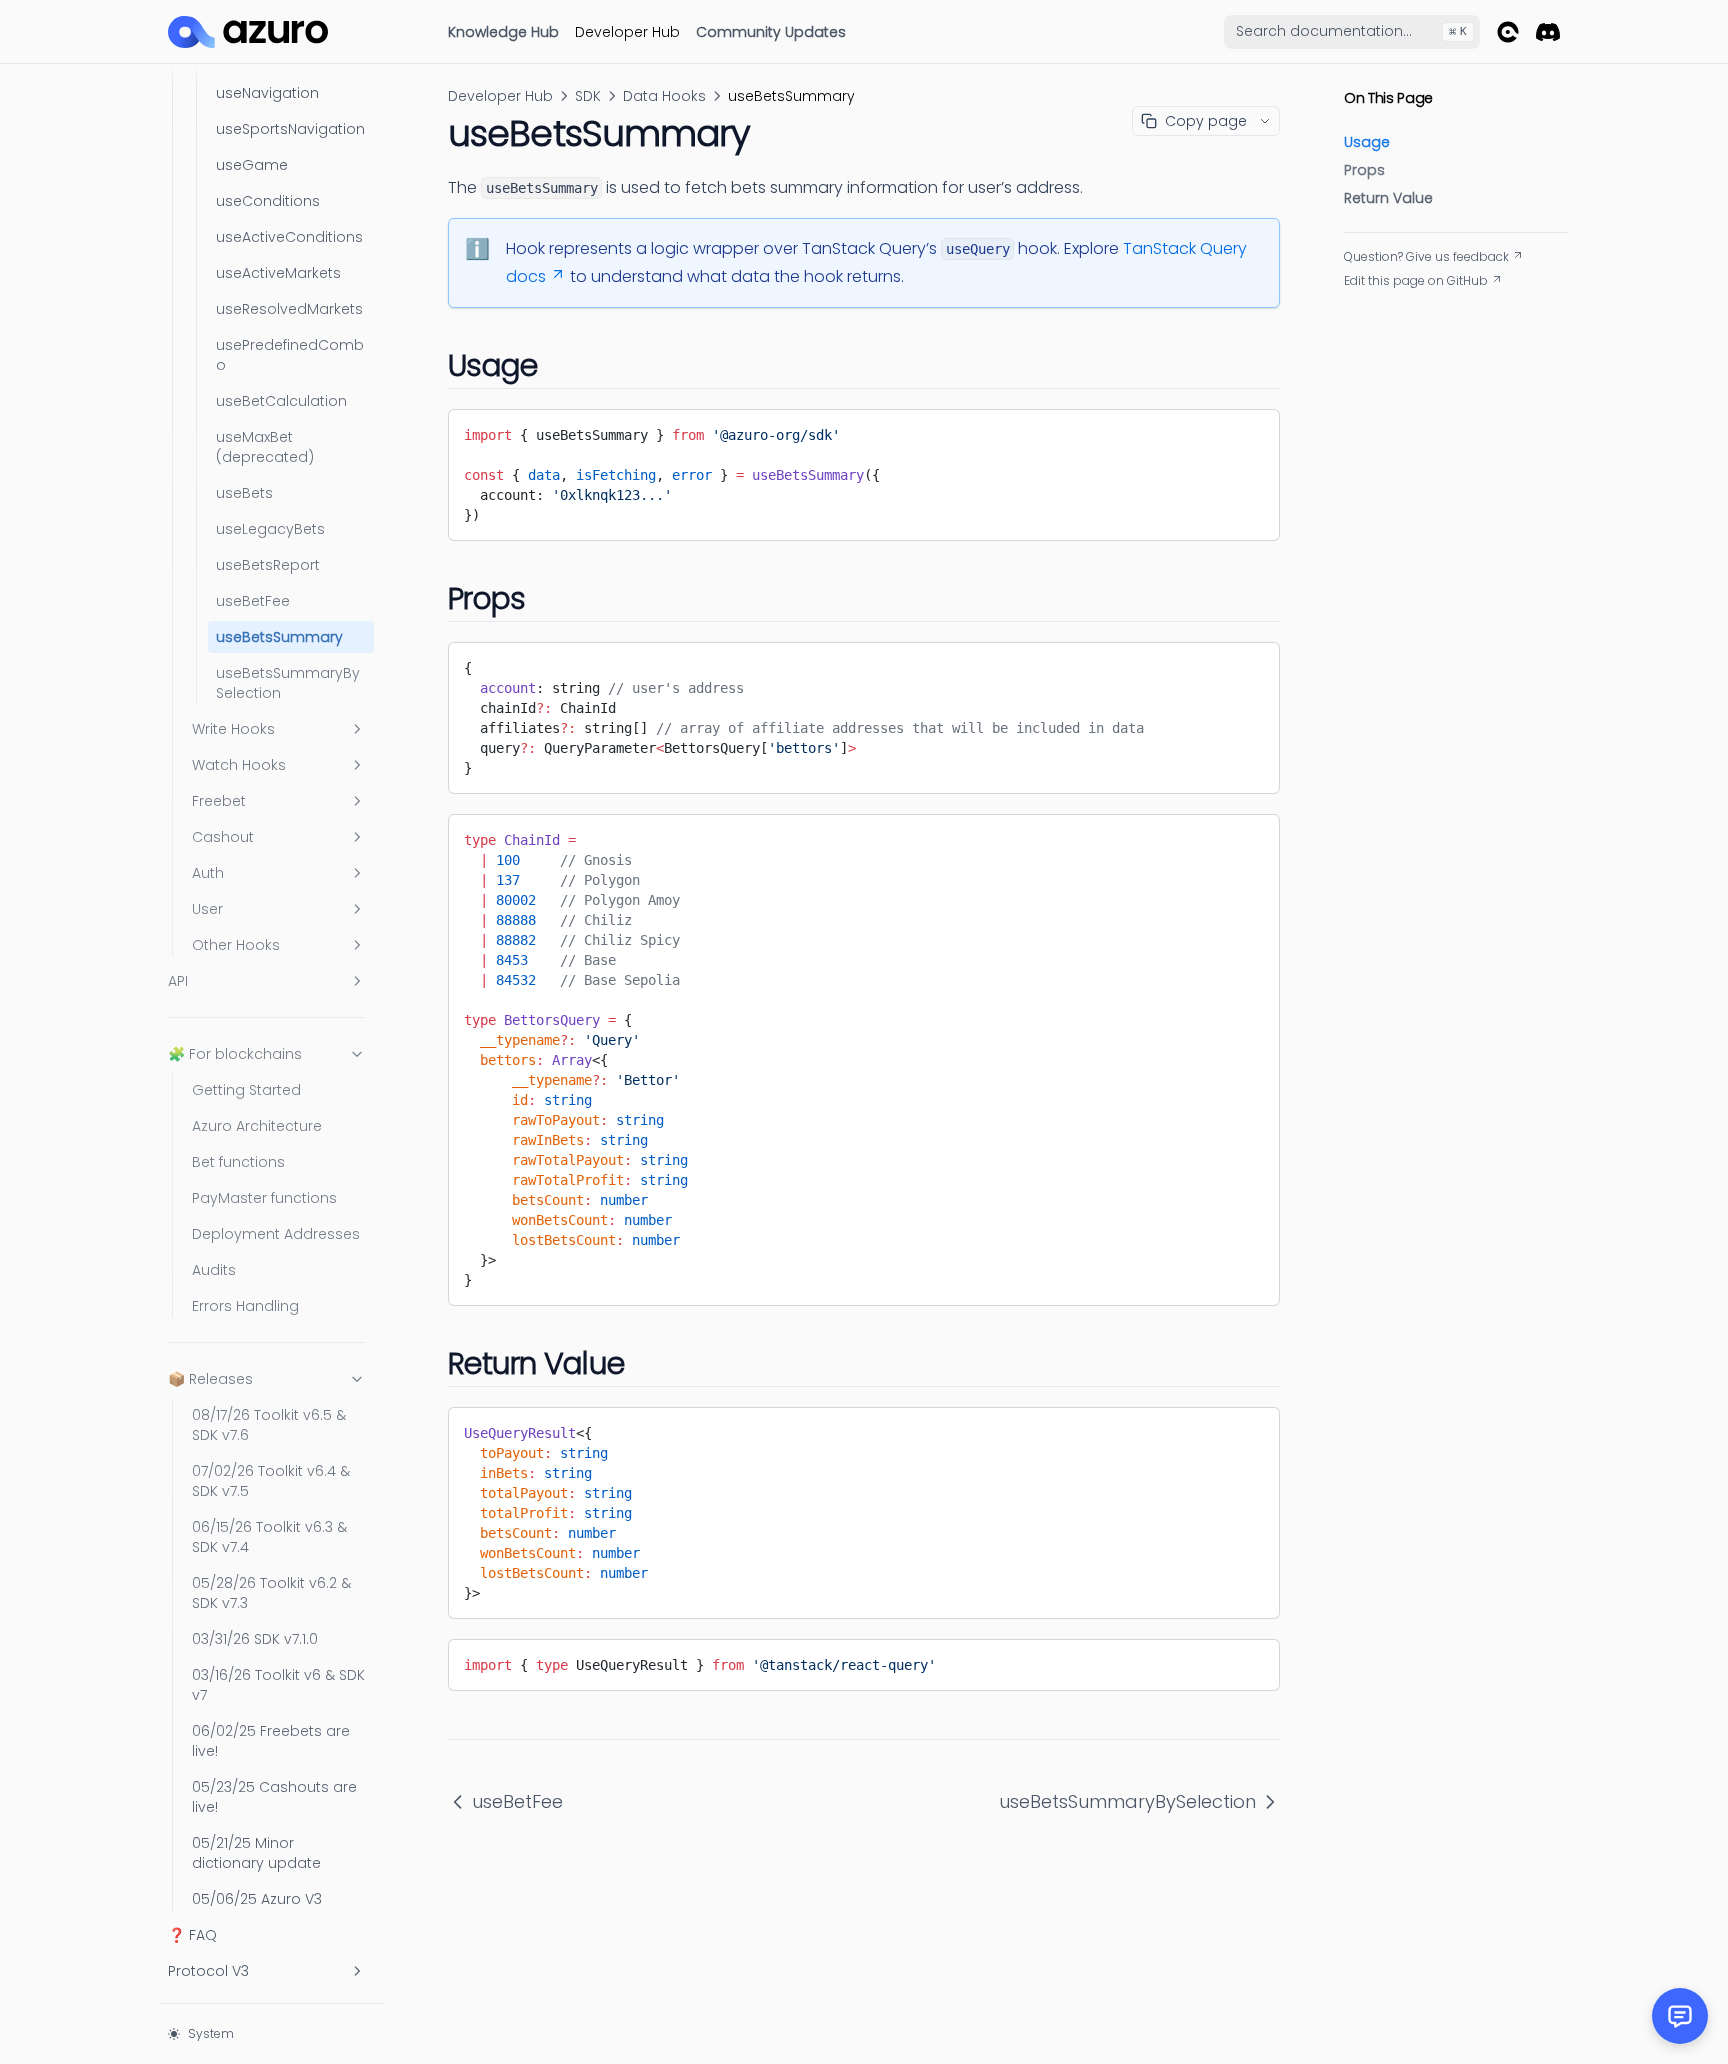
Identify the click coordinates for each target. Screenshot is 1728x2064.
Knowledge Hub (503, 32)
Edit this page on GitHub (1416, 281)
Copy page (1206, 121)
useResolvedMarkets (289, 309)
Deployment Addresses (276, 1234)
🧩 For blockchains (235, 1054)
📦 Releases (210, 1379)
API (178, 981)
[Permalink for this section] (557, 365)
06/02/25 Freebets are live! (271, 1741)
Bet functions (238, 1162)
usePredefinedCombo (290, 355)
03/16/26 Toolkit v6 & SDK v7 (278, 1685)
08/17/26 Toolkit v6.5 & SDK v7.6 (269, 1425)
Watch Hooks (239, 765)
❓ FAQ (192, 1935)
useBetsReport (268, 565)
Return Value (1388, 198)
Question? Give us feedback (1426, 257)
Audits (214, 1270)
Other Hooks (236, 945)
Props (1364, 170)
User (207, 909)
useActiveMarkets (278, 273)
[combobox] (1352, 32)
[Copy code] (1250, 431)
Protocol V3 (208, 1971)
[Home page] (248, 32)
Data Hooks (664, 96)
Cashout (223, 837)
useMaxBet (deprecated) (265, 447)
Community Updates (771, 32)
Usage (1367, 142)
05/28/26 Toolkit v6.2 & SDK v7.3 (271, 1593)
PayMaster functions (264, 1198)
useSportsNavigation (290, 129)
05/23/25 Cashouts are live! (274, 1797)
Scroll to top (1380, 305)
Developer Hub (627, 32)
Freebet (219, 801)
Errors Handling (245, 1306)
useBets (244, 493)
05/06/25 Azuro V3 (257, 1899)
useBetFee (253, 601)
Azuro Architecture (257, 1126)
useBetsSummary (279, 637)
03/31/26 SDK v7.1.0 (255, 1639)
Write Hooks (233, 729)
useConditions (268, 201)
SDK (588, 96)
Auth (208, 873)
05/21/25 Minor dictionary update (256, 1853)
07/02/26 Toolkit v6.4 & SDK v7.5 (271, 1481)
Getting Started (246, 1090)
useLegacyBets (270, 529)
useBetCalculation (281, 401)
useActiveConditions (289, 237)
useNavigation (267, 93)
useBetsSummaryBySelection (288, 683)
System (211, 2033)
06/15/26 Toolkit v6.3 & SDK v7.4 (269, 1537)
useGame (252, 165)
